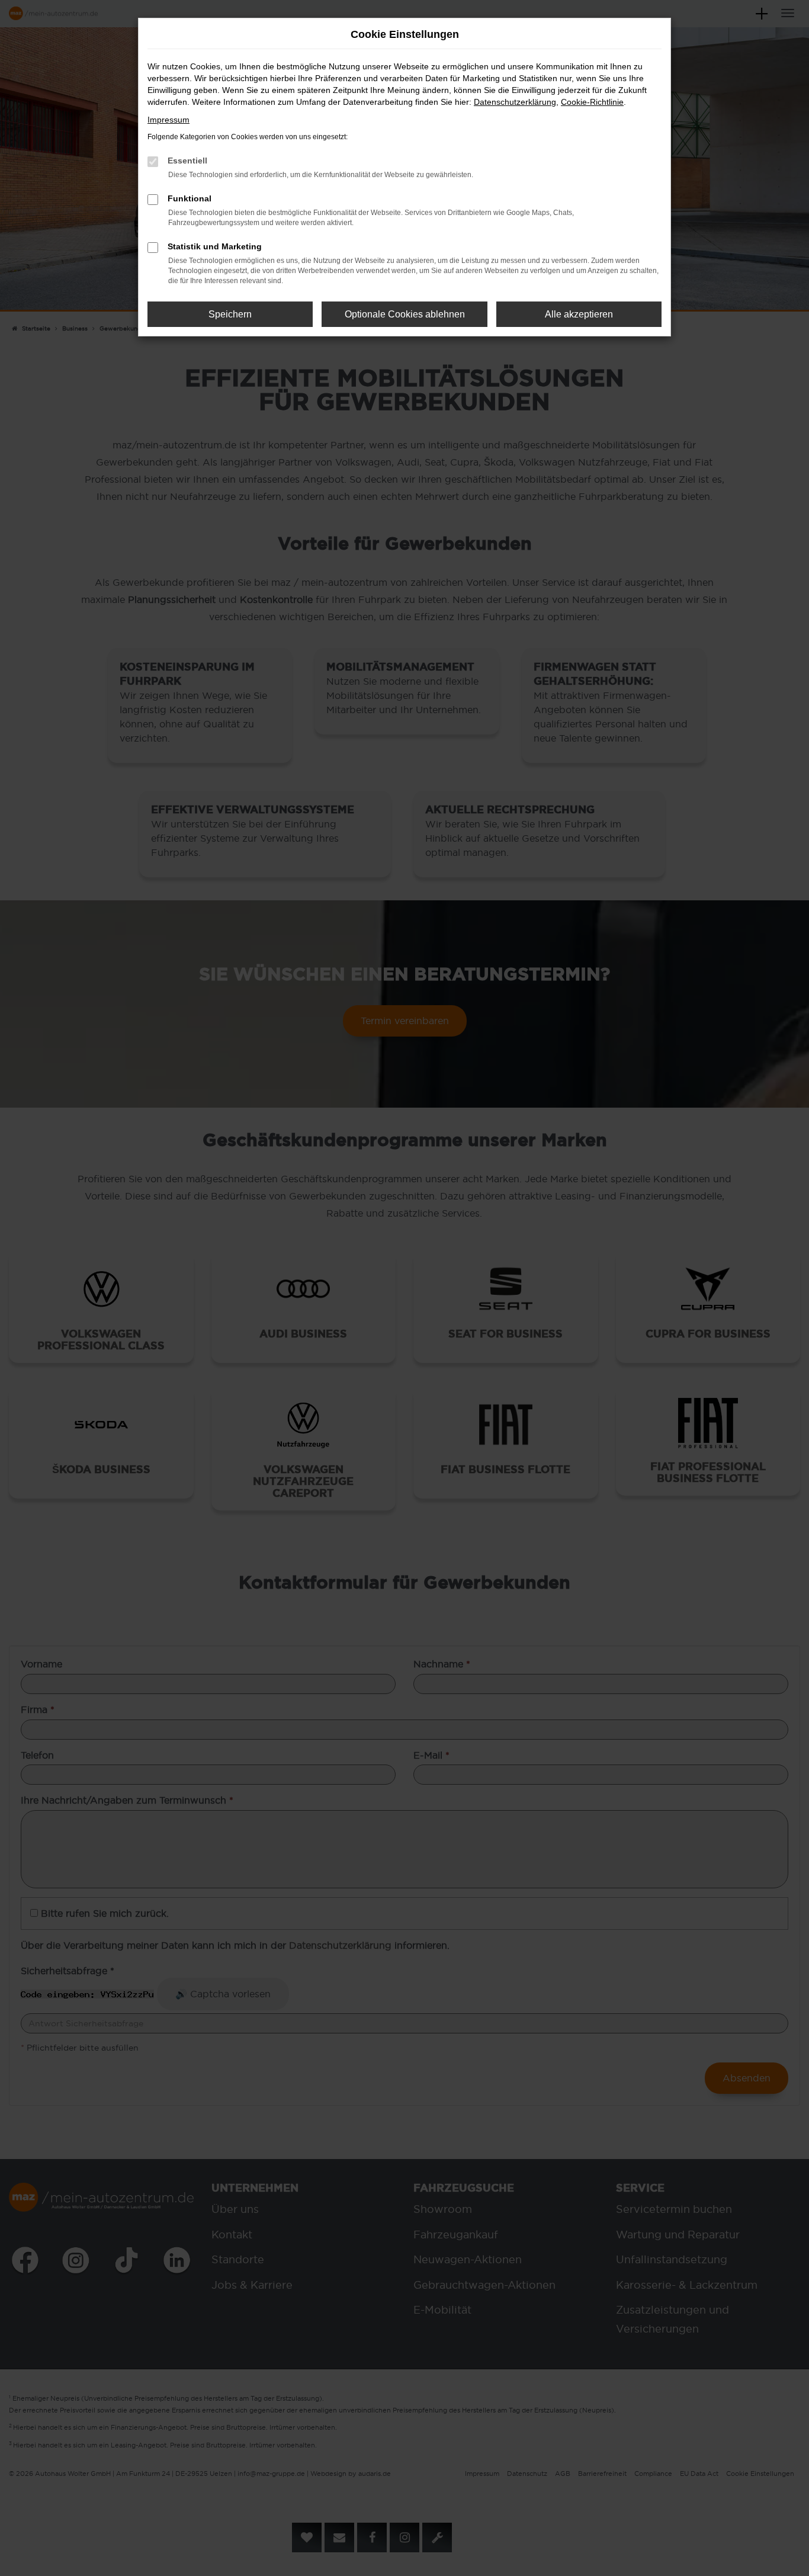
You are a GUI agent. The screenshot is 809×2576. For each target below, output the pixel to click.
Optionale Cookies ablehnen (405, 314)
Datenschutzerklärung (515, 102)
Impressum (168, 120)
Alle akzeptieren (579, 314)
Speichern (230, 314)
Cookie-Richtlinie (592, 102)
